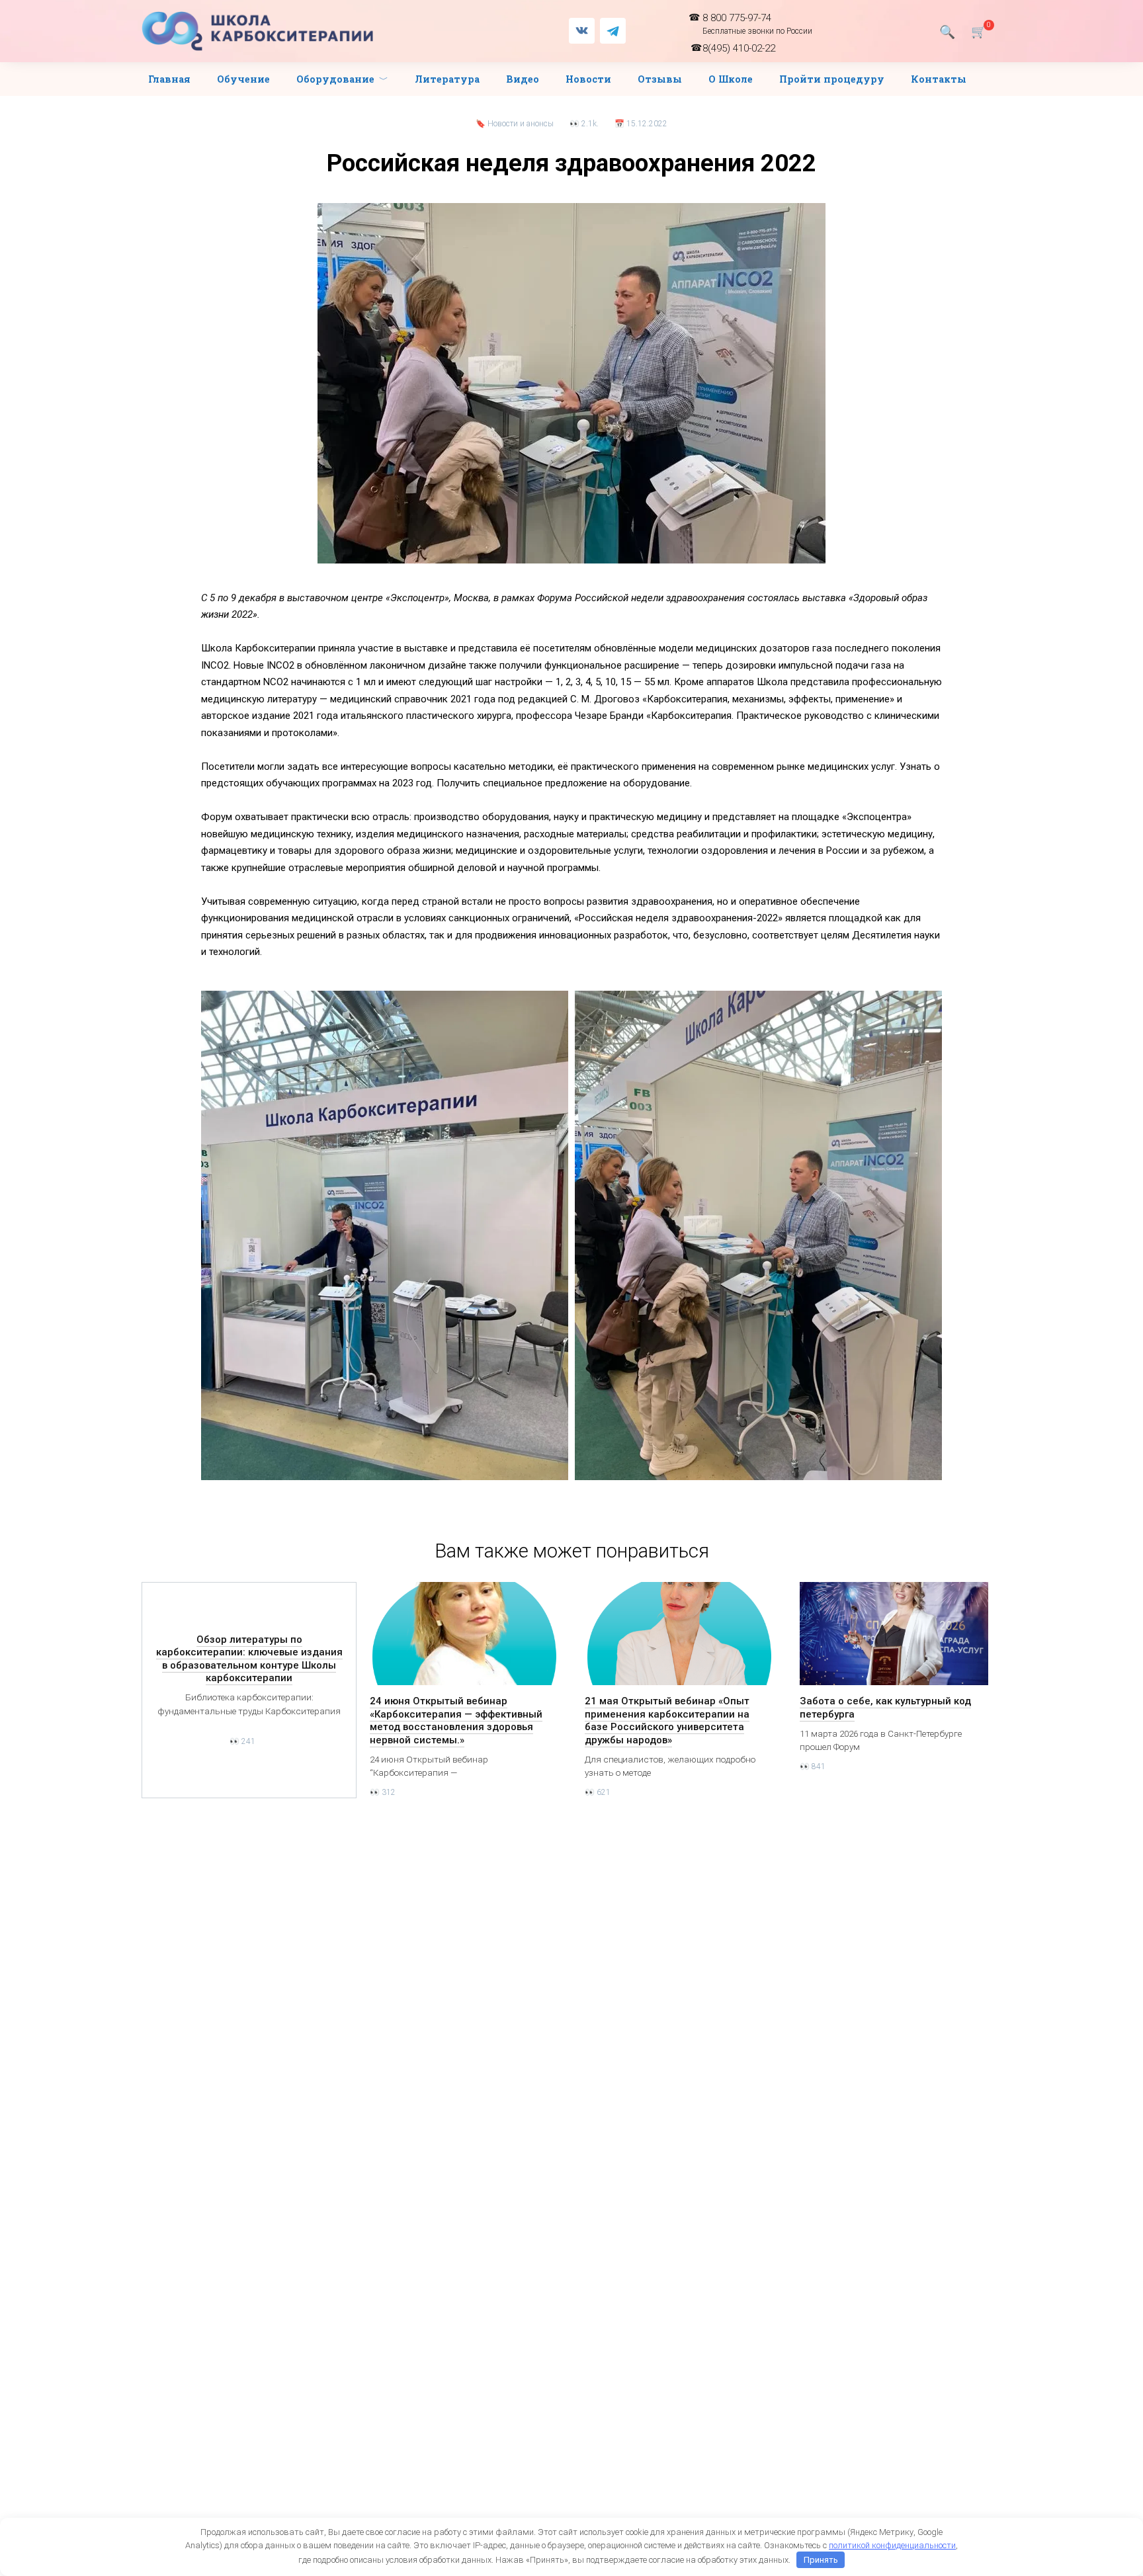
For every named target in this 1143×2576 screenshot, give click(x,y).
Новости (588, 79)
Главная (169, 79)
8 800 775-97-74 (757, 24)
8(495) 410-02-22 (739, 48)
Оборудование (335, 79)
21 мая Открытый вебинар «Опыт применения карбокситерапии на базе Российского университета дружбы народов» (667, 1721)
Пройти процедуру (832, 79)
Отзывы (660, 79)
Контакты (939, 79)
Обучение (243, 79)
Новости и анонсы (521, 124)
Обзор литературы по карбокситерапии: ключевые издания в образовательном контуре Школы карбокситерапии (249, 1658)
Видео (523, 79)
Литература (447, 79)
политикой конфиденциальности (892, 2545)
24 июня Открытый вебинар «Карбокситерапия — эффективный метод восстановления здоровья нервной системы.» (456, 1721)
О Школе (731, 79)
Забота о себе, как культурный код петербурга (885, 1708)
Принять (821, 2560)
